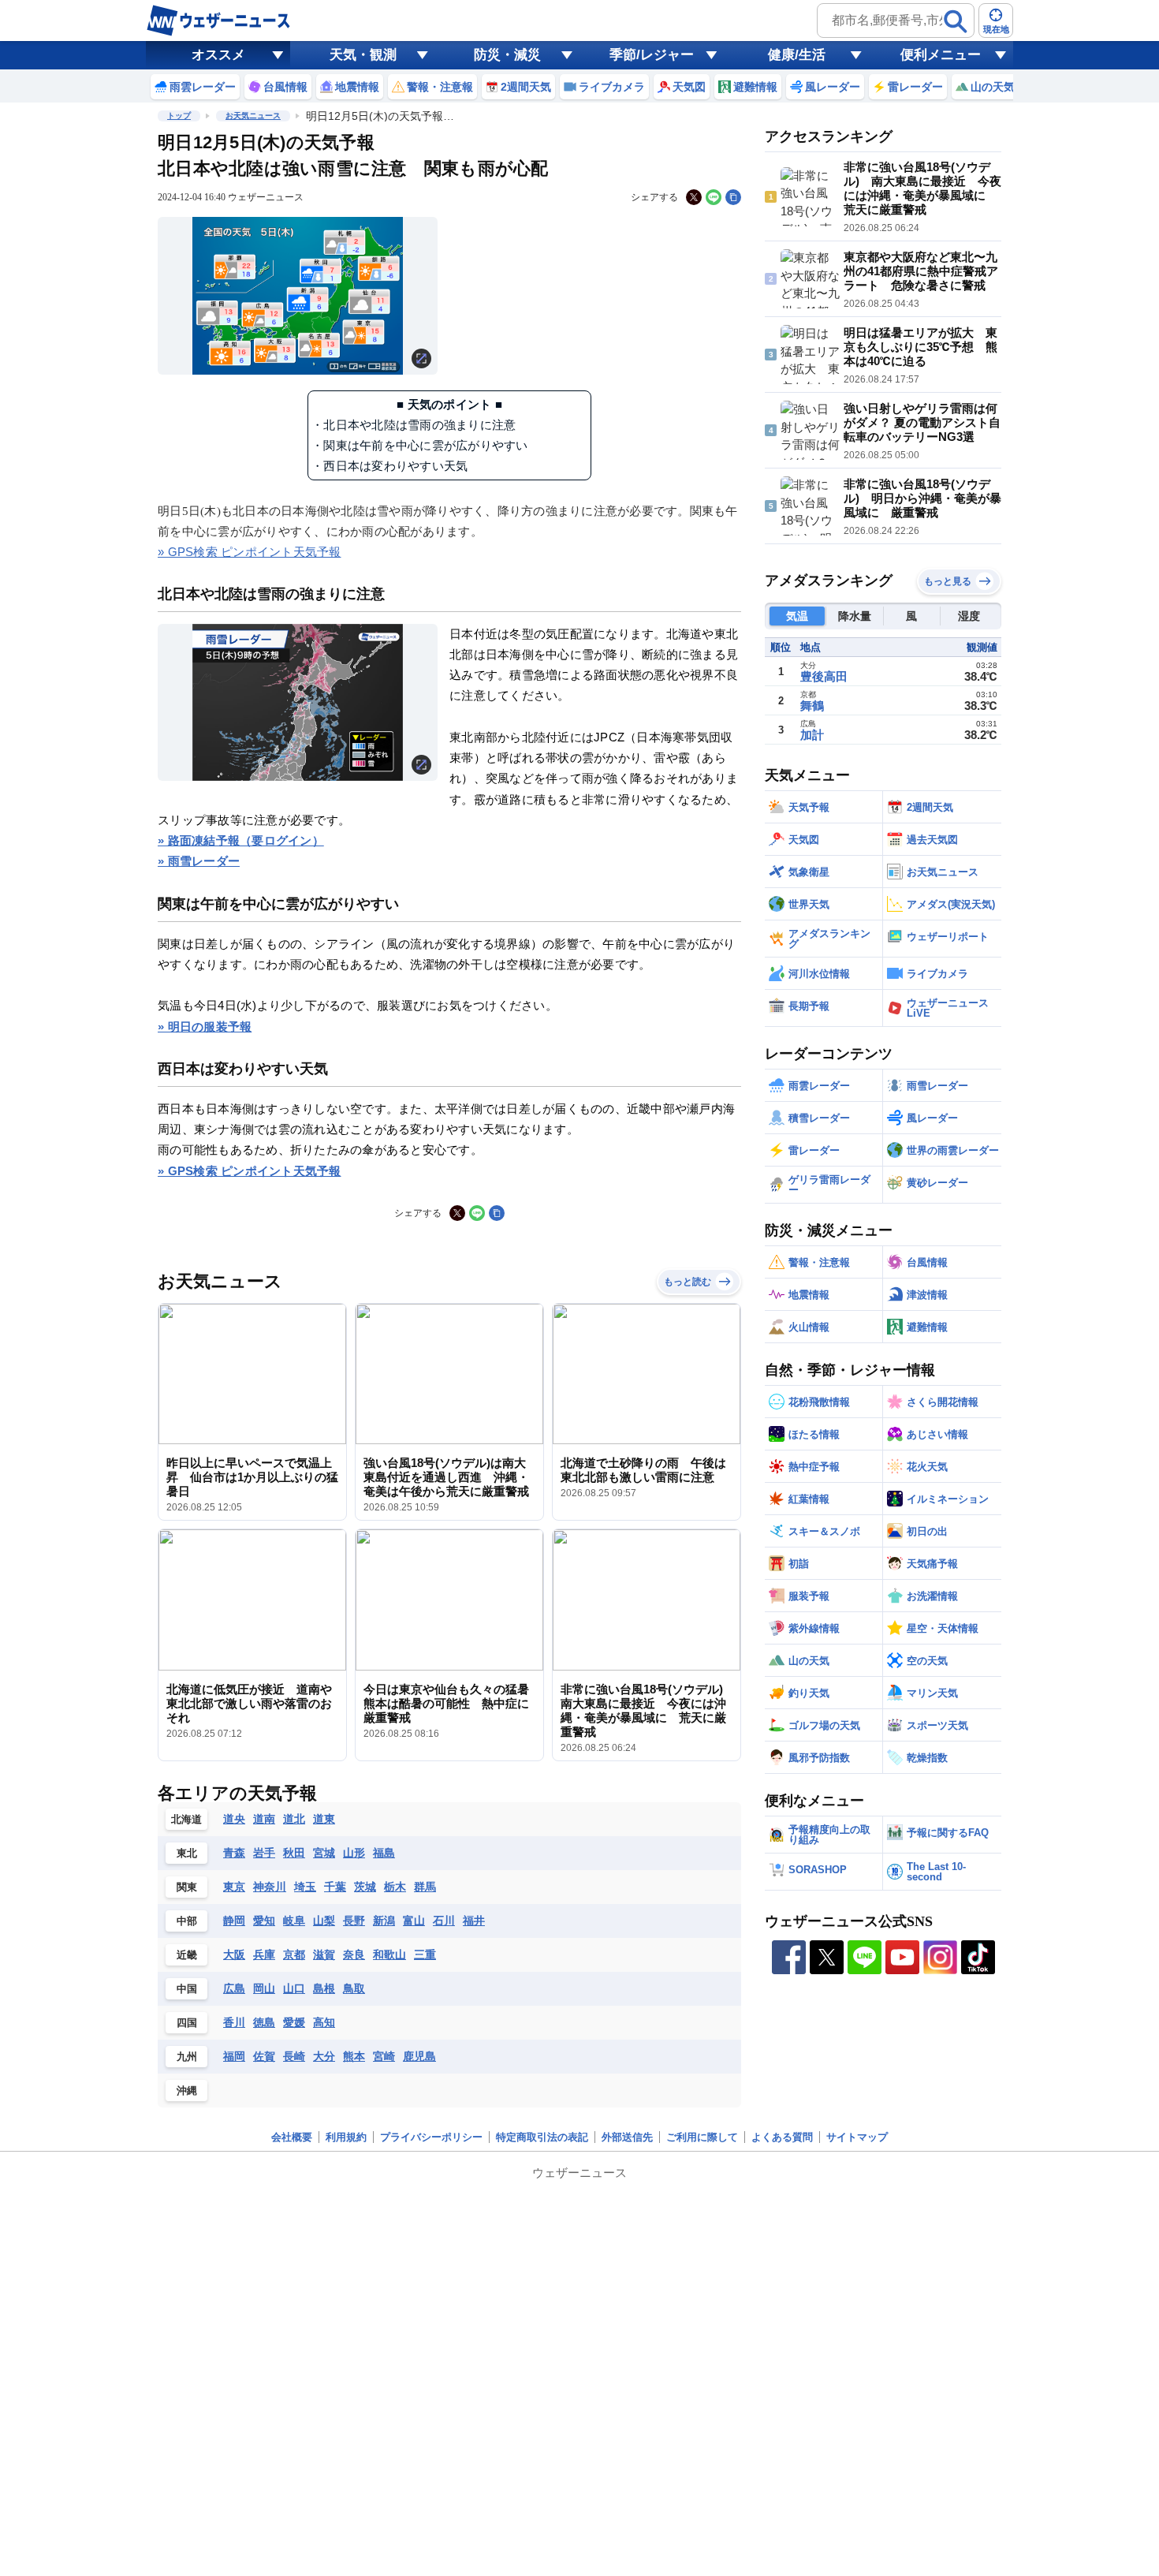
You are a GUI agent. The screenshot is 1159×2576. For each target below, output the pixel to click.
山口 (294, 1988)
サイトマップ (857, 2137)
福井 (474, 1921)
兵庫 (264, 1954)
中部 (187, 1921)
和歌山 (389, 1954)
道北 (294, 1819)
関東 (187, 1887)
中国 (187, 1989)
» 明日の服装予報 (205, 1027)
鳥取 (354, 1988)
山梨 (324, 1921)
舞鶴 (812, 706)
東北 (187, 1853)
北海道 (186, 1819)
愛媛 (294, 2022)
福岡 (234, 2056)
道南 (264, 1819)
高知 (324, 2022)
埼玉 (305, 1887)
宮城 (324, 1853)
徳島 (264, 2022)
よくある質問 (782, 2137)
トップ (179, 116)
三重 (425, 1954)
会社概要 (292, 2137)
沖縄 (187, 2091)
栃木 (395, 1887)
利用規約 (346, 2137)
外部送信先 (627, 2137)
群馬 (425, 1887)
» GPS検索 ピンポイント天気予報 (250, 552)
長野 (354, 1921)
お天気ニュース (253, 116)
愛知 (264, 1921)
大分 (324, 2056)
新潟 (384, 1921)
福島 (384, 1853)
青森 (234, 1853)
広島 (234, 1988)
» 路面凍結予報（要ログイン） (241, 840)
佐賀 (264, 2056)
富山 (414, 1921)
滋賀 (324, 1954)
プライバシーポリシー (431, 2137)
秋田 (294, 1853)
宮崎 (384, 2056)
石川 (444, 1921)
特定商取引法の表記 (542, 2137)
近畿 (187, 1955)
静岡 (234, 1921)
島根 (324, 1988)
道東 (324, 1819)
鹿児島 (419, 2056)
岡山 (264, 1988)
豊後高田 (824, 676)
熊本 (354, 2056)
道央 (234, 1819)
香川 (234, 2022)
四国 (187, 2023)
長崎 (294, 2056)
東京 (234, 1887)
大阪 (234, 1954)
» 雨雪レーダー (199, 861)
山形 (354, 1853)
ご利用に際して (702, 2137)
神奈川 (270, 1887)
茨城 (365, 1887)
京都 (294, 1954)
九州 (187, 2057)
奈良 (354, 1954)
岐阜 (294, 1921)
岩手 (264, 1853)
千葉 (335, 1887)
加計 (812, 735)
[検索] (956, 21)
